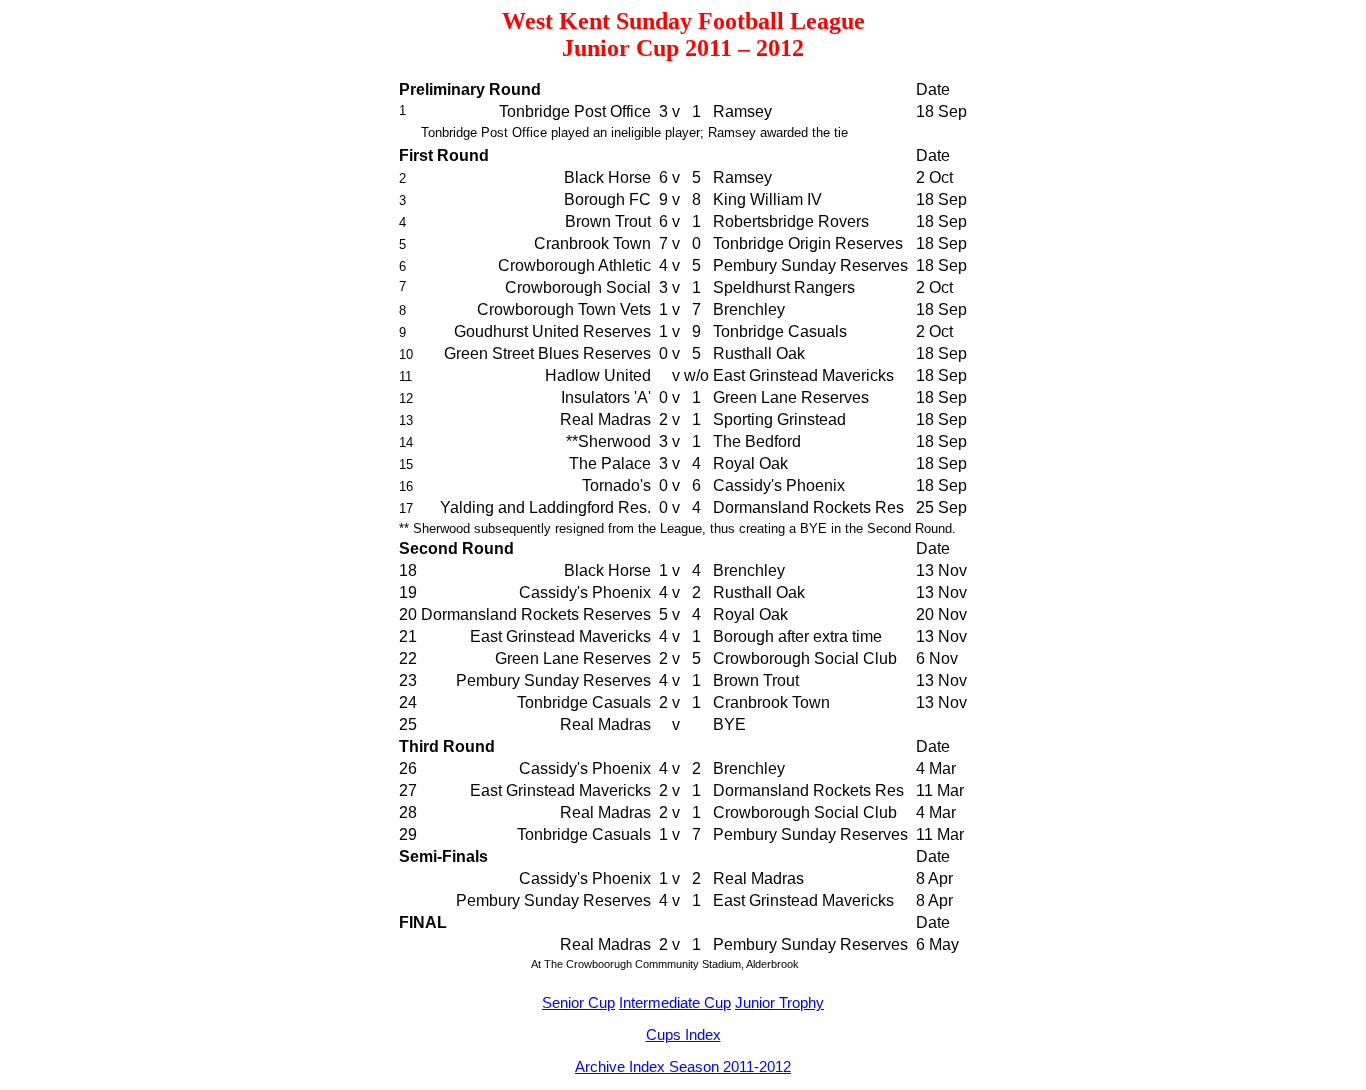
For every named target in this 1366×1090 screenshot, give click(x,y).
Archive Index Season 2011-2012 (683, 1066)
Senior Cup (578, 1002)
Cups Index (683, 1034)
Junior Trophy (779, 1002)
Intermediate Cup (675, 1002)
